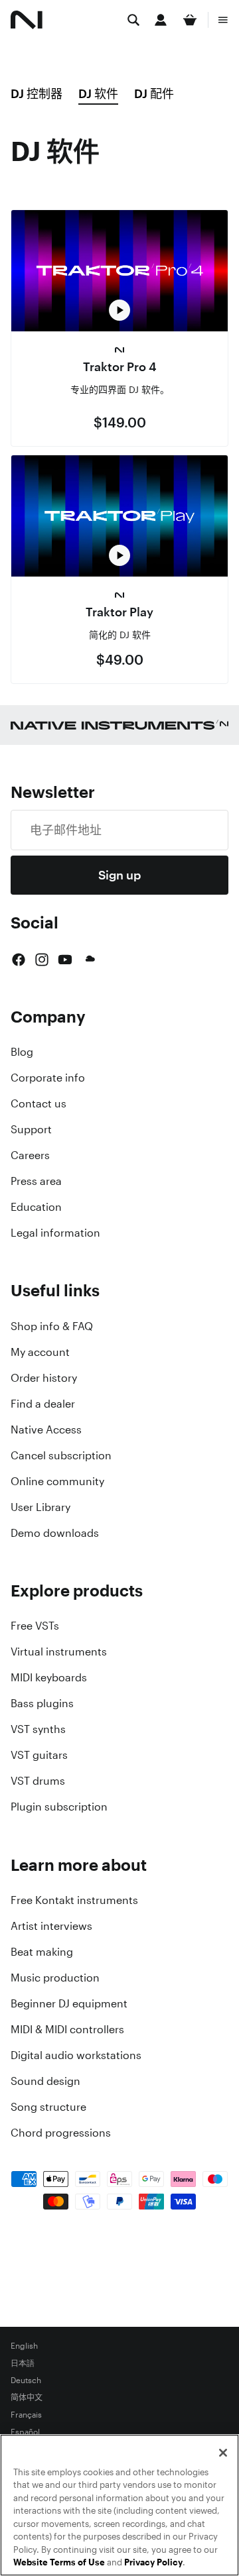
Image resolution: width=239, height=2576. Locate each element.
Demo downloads (55, 1533)
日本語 (23, 2363)
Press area (36, 1181)
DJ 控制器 (37, 93)
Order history (44, 1378)
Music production (55, 1978)
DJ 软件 (98, 93)
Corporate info (48, 1078)
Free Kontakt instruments (74, 1900)
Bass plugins (42, 1703)
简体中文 (27, 2398)
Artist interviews (51, 1926)
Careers (30, 1155)
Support (31, 1129)
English (24, 2346)
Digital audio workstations (76, 2055)
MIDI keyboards (49, 1677)
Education (36, 1207)
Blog (22, 1052)
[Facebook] (19, 960)
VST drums (38, 1781)
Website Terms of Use (59, 2562)
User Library (40, 1507)
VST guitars (39, 1755)
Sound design (45, 2081)
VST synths (38, 1729)
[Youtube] (65, 960)
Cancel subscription (61, 1455)
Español (25, 2432)
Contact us (39, 1103)
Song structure (48, 2107)
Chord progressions (61, 2133)
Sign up (119, 875)
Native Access (46, 1429)
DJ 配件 (154, 93)
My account (40, 1352)
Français (26, 2415)
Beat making (42, 1952)
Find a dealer (43, 1404)
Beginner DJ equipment (69, 2003)
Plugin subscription (59, 1807)
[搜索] (133, 20)
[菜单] (223, 20)
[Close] (223, 2453)
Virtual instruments (59, 1652)
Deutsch (26, 2380)
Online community (57, 1481)
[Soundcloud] (89, 960)
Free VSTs (35, 1626)
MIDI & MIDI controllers (67, 2029)
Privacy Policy (153, 2562)
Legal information (55, 1233)
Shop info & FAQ (52, 1326)
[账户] (161, 20)
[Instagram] (42, 960)
